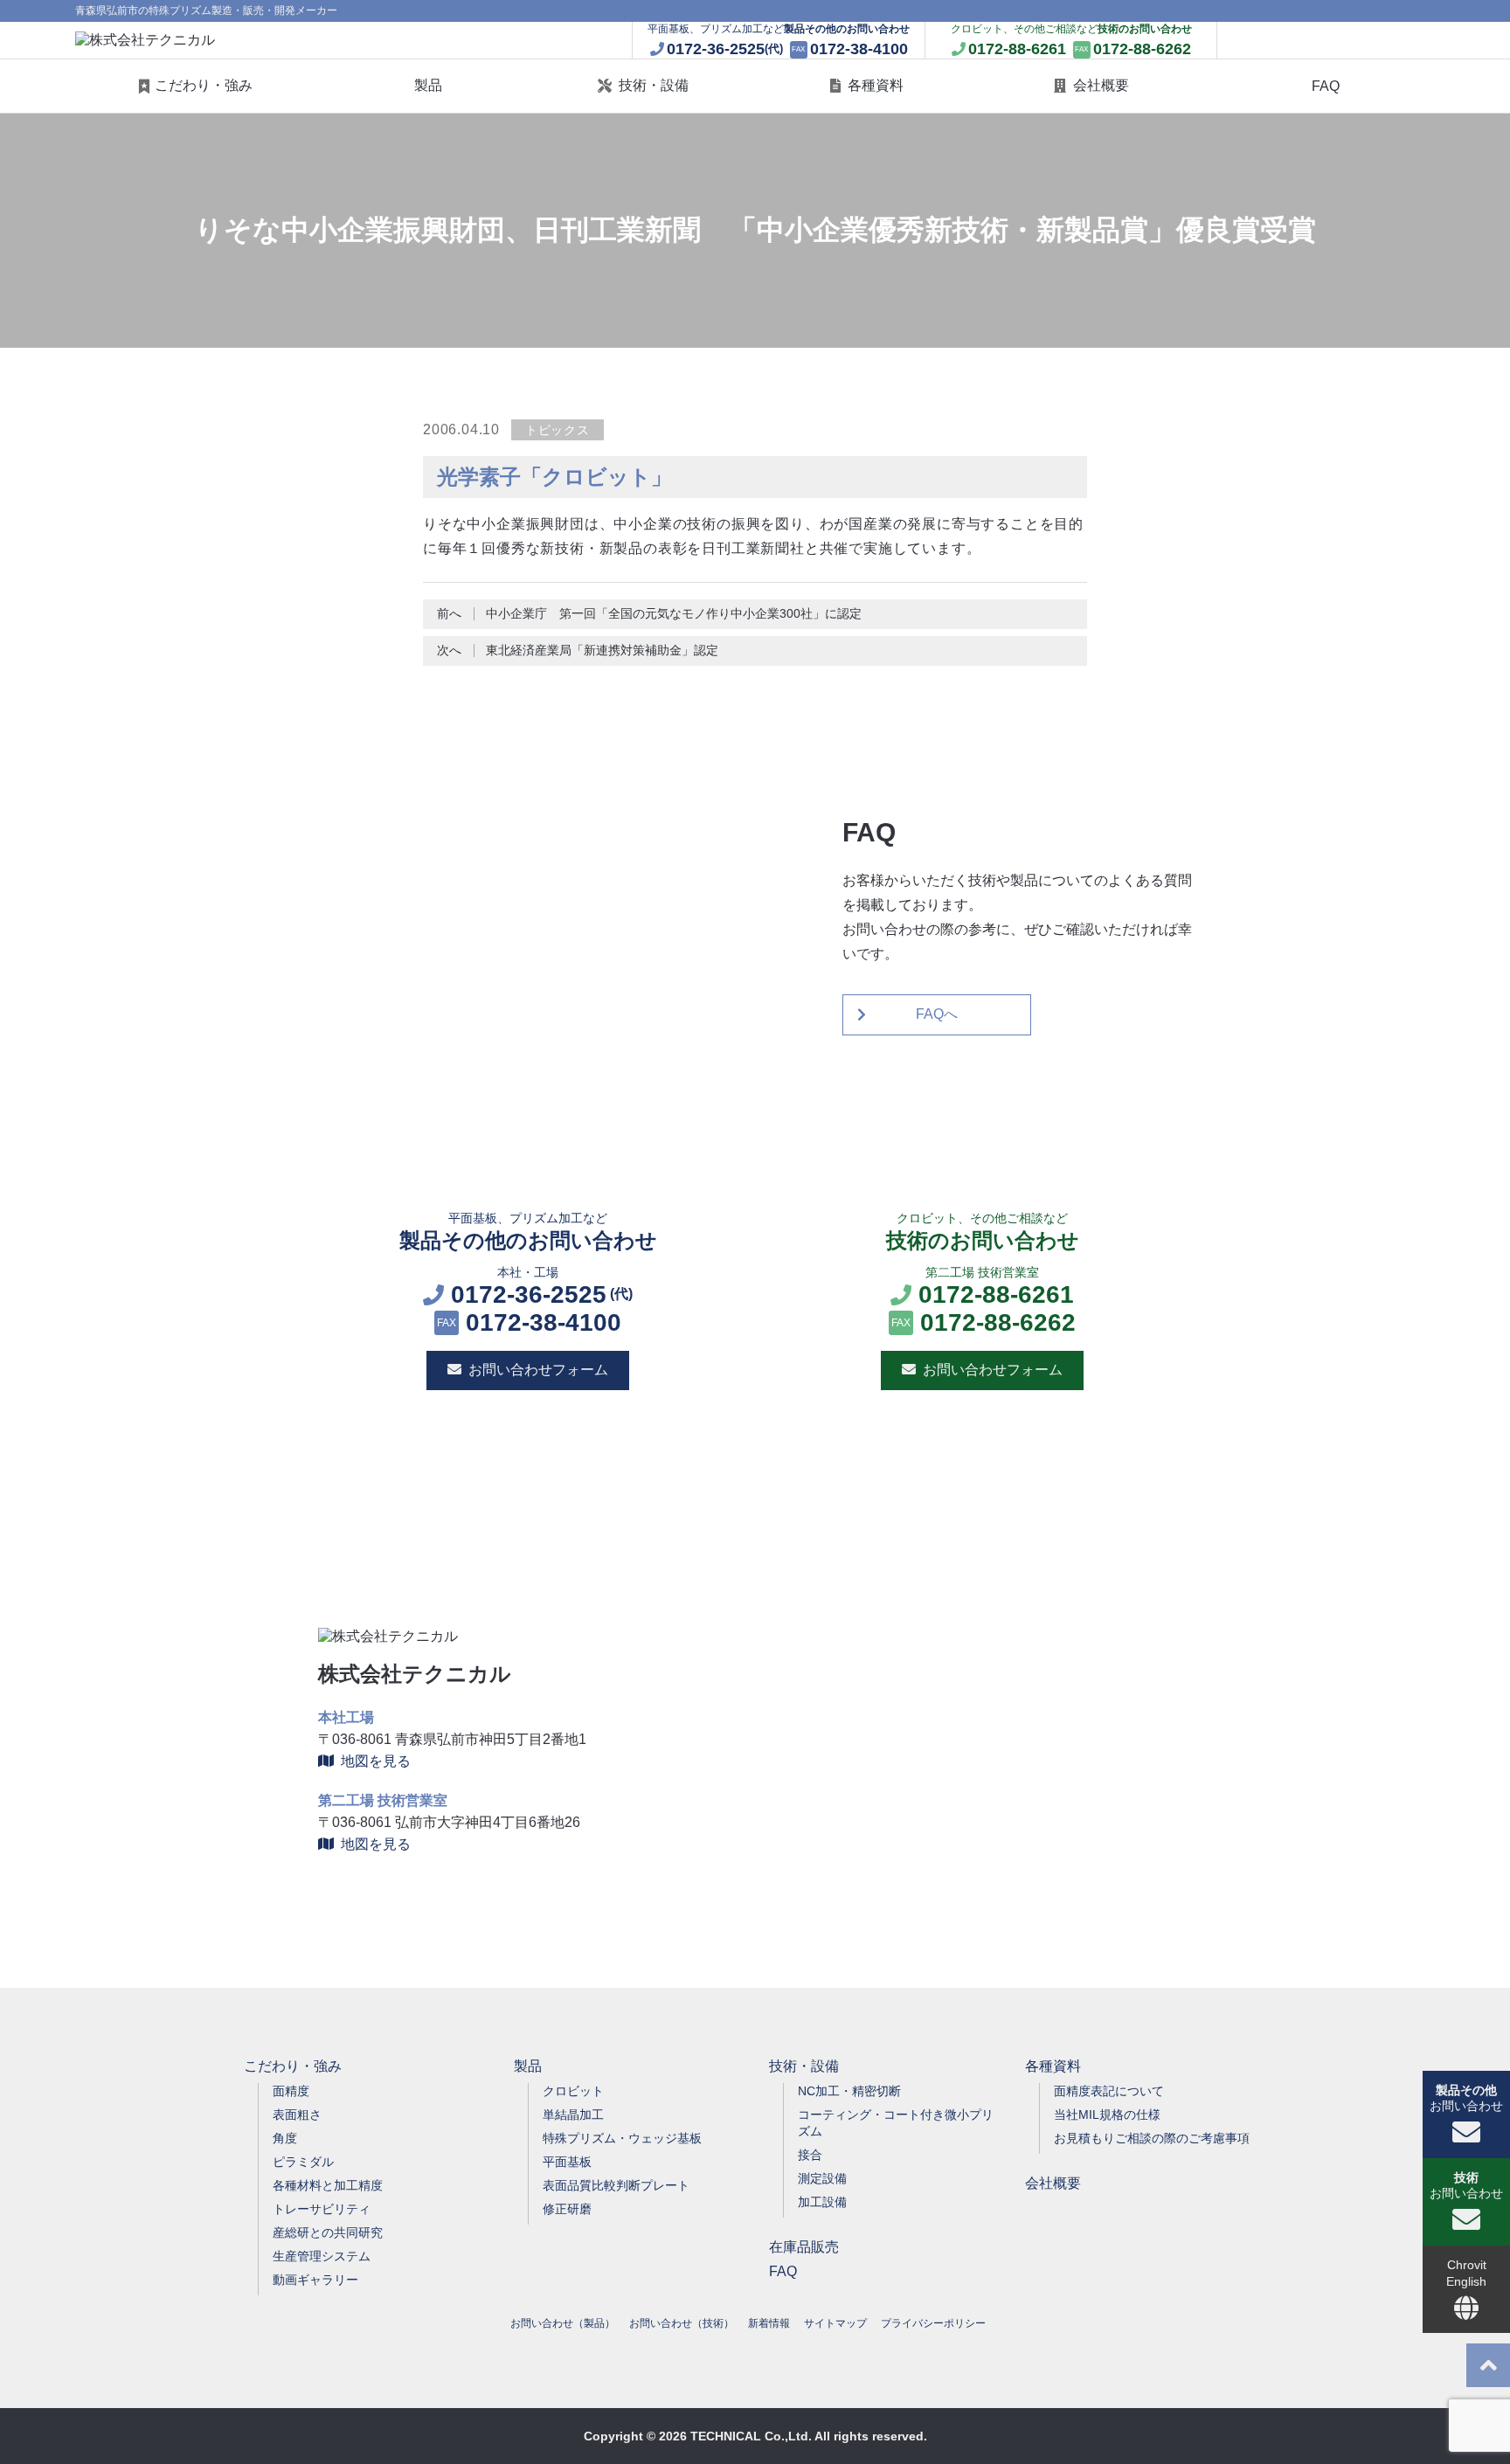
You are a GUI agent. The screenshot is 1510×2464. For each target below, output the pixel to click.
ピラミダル (303, 2162)
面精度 (291, 2091)
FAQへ (937, 1014)
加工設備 (822, 2202)
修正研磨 (567, 2209)
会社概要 (1101, 85)
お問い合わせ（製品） (563, 2323)
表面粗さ (297, 2114)
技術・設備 (654, 85)
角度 (285, 2138)
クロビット (573, 2091)
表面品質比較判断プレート (616, 2185)
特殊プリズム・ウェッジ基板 (622, 2138)
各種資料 (876, 85)
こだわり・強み (204, 85)
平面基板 (567, 2162)
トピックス (558, 430)
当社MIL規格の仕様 (1107, 2114)
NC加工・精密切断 (849, 2091)
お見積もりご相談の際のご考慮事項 (1152, 2138)
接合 (810, 2155)
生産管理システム (322, 2256)
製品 (428, 85)
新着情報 (769, 2323)
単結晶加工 (573, 2114)
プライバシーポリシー (933, 2323)
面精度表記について (1109, 2091)
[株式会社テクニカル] (145, 41)
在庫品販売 (804, 2247)
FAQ (1326, 86)
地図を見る (376, 1761)
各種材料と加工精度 (328, 2185)
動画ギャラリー (315, 2280)
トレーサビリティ (322, 2209)
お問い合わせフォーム (538, 1370)
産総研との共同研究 (328, 2232)
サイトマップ (835, 2323)
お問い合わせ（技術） (682, 2323)
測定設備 (822, 2178)
